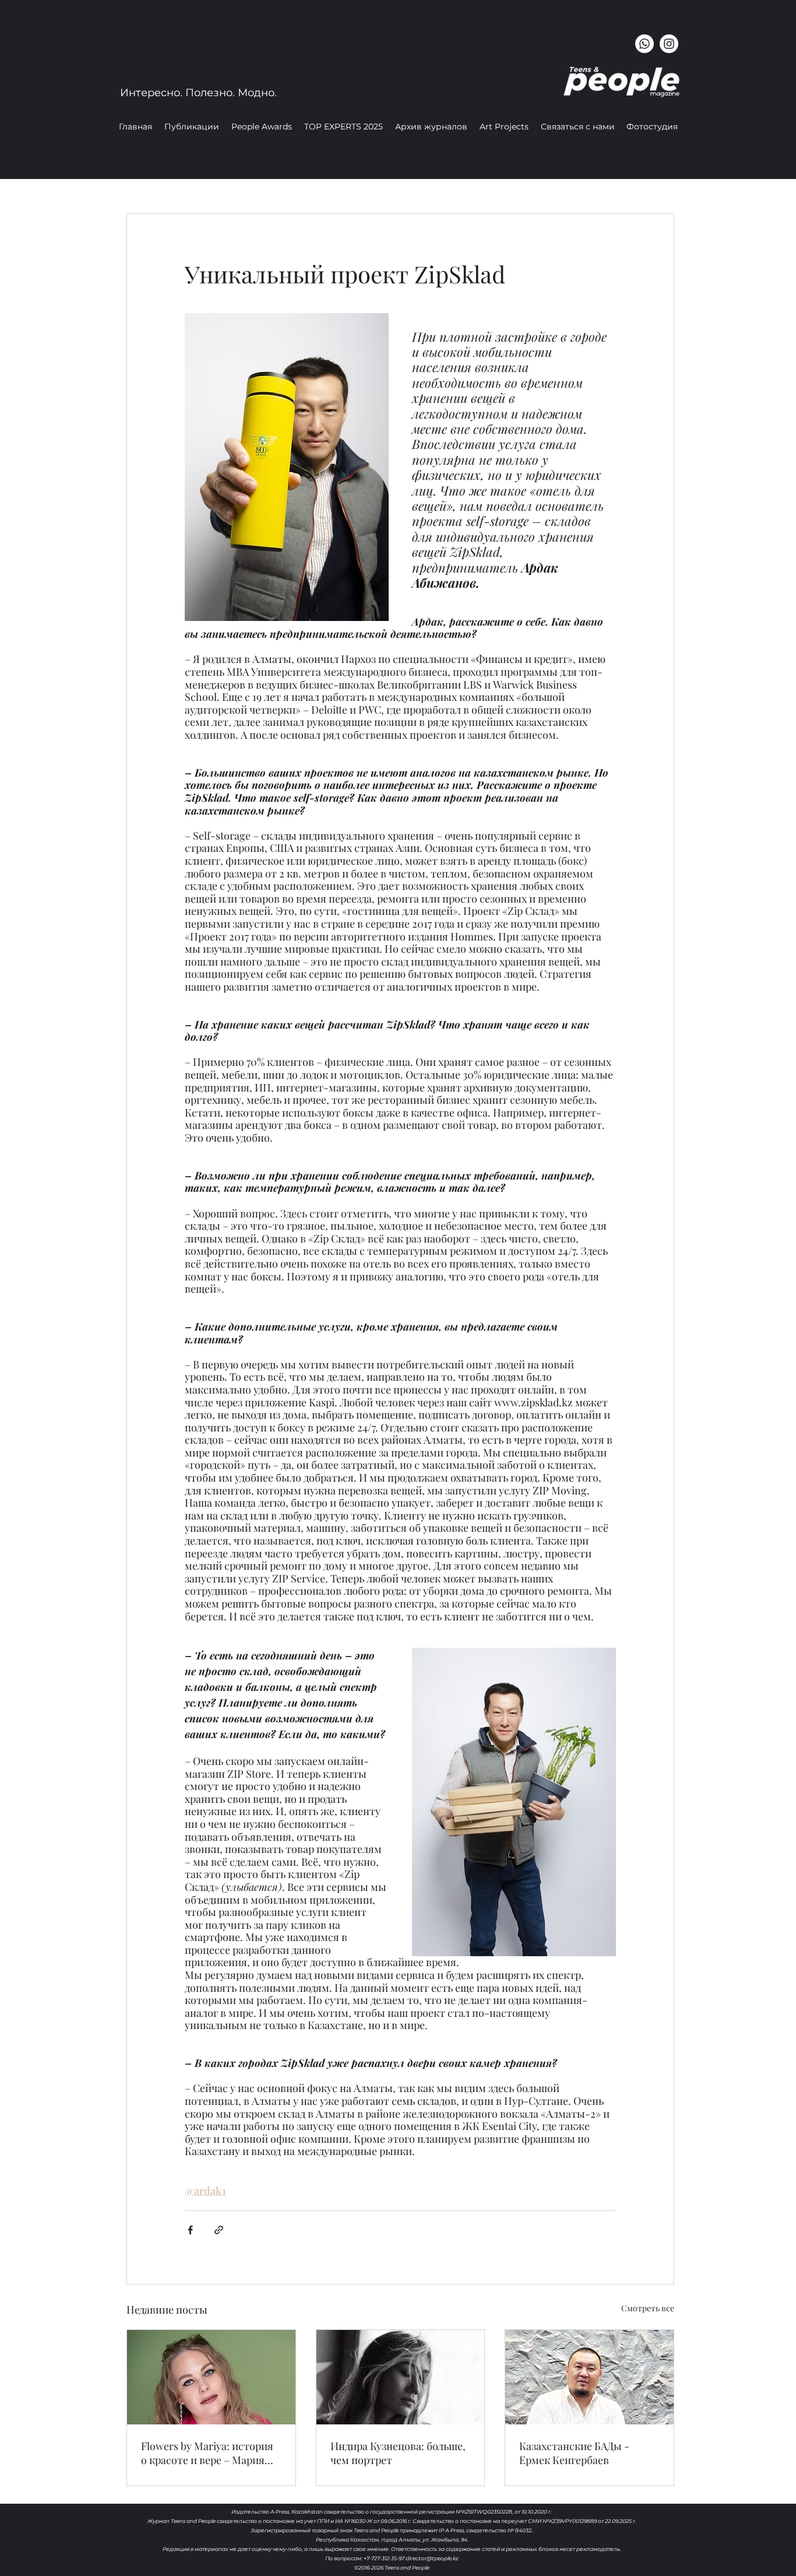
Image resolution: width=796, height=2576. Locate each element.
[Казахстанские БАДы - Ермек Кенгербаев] (589, 2377)
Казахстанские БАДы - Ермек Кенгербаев (574, 2453)
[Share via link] (219, 2230)
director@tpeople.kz (432, 2558)
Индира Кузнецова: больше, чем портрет (398, 2453)
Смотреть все (648, 2308)
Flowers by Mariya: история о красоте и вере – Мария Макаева (207, 2453)
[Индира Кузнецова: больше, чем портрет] (401, 2377)
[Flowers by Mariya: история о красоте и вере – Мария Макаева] (211, 2377)
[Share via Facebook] (190, 2230)
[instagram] (669, 44)
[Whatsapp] (644, 44)
